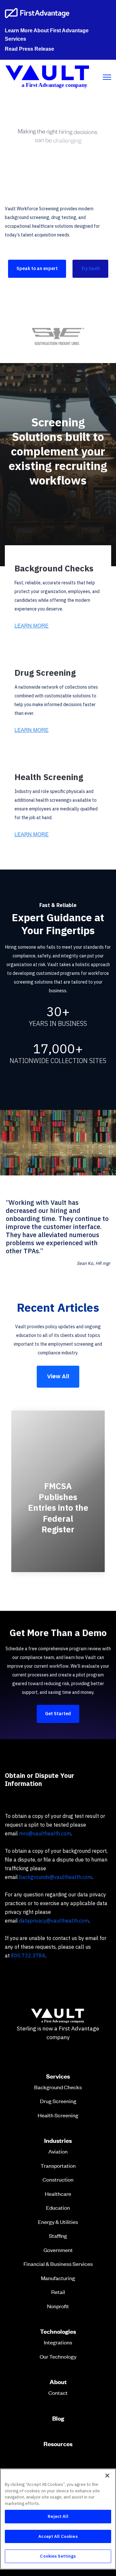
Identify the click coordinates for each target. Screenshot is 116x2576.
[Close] (107, 2476)
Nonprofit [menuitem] (58, 2306)
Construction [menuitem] (58, 2179)
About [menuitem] (58, 2382)
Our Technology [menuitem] (58, 2356)
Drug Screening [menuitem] (58, 2101)
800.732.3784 (28, 1955)
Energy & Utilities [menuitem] (58, 2222)
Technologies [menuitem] (58, 2331)
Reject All (58, 2516)
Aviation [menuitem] (58, 2151)
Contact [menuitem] (58, 2393)
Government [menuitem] (58, 2250)
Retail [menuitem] (58, 2292)
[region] (58, 2519)
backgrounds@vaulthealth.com (56, 1877)
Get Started (58, 1714)
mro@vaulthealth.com (45, 1833)
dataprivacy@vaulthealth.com (54, 1921)
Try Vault (90, 268)
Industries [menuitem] (58, 2141)
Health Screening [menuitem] (58, 2115)
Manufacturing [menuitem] (58, 2278)
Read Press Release (29, 49)
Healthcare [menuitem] (58, 2194)
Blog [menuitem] (58, 2418)
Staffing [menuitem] (58, 2236)
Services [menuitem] (58, 2076)
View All (58, 1376)
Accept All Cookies (58, 2536)
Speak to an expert (37, 268)
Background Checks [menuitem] (58, 2087)
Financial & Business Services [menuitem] (58, 2264)
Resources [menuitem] (58, 2444)
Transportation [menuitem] (58, 2165)
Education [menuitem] (58, 2207)
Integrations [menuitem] (58, 2342)
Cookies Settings (58, 2556)
